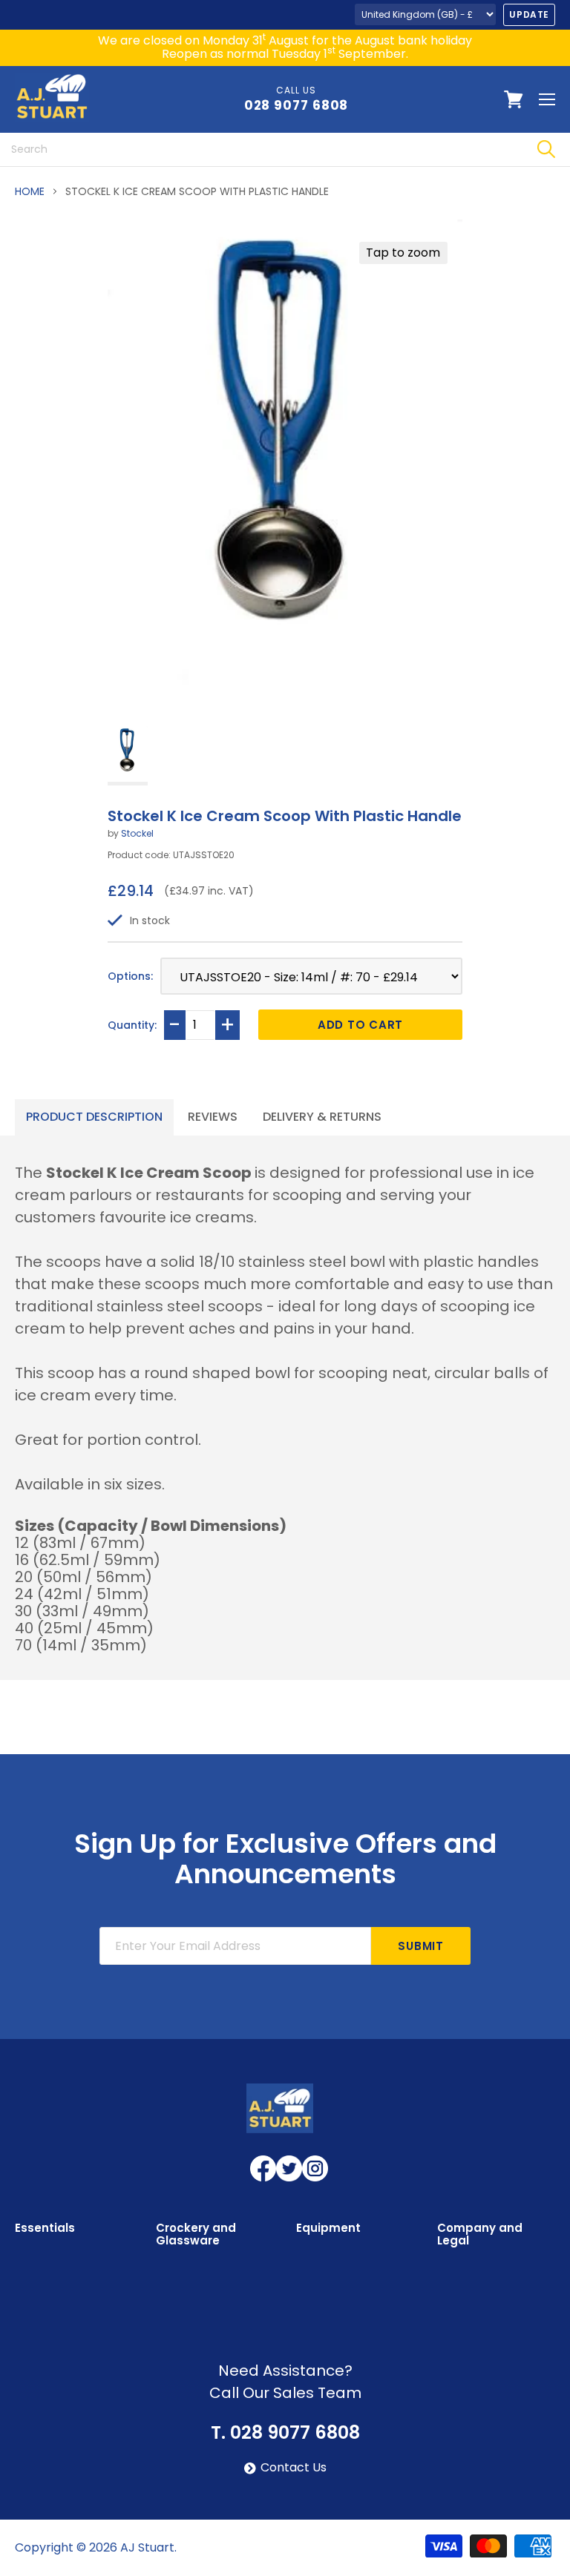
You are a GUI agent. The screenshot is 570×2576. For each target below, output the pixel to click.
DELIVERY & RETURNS (322, 1117)
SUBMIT (421, 1946)
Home (30, 191)
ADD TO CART (360, 1025)
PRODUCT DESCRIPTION (94, 1117)
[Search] (546, 149)
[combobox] (261, 149)
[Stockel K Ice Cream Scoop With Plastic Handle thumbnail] (128, 755)
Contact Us (294, 2468)
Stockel (137, 833)
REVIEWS (213, 1117)
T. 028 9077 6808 (285, 2433)
